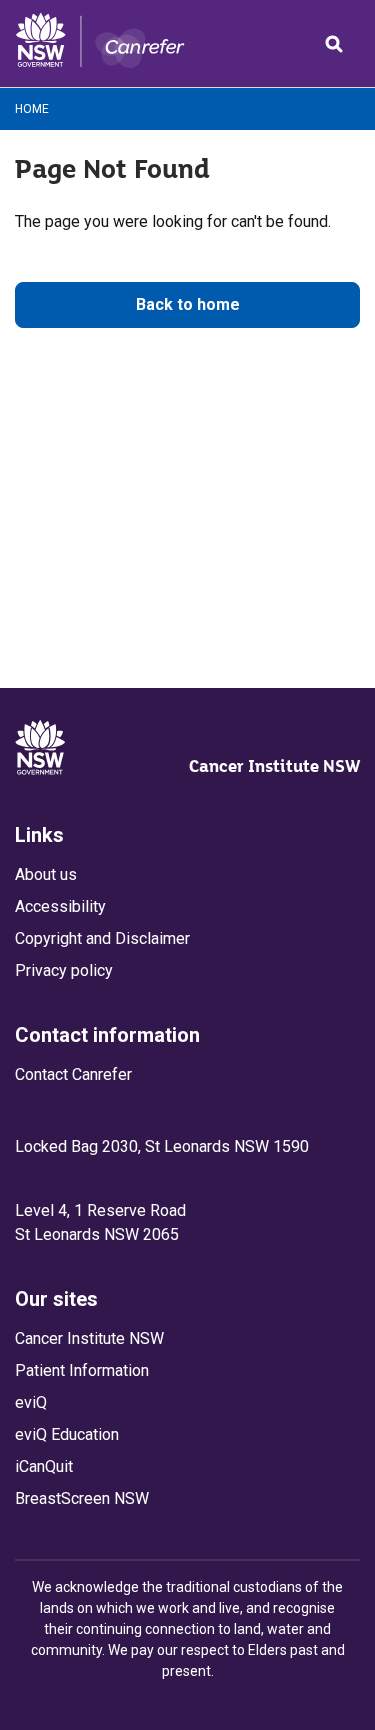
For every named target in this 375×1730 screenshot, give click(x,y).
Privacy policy (64, 970)
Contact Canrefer (73, 1074)
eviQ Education (67, 1434)
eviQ (31, 1402)
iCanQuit (44, 1466)
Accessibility (60, 906)
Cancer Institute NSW (274, 766)
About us (46, 874)
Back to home (188, 304)
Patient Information (82, 1370)
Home (32, 109)
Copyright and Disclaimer (102, 938)
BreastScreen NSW (82, 1498)
